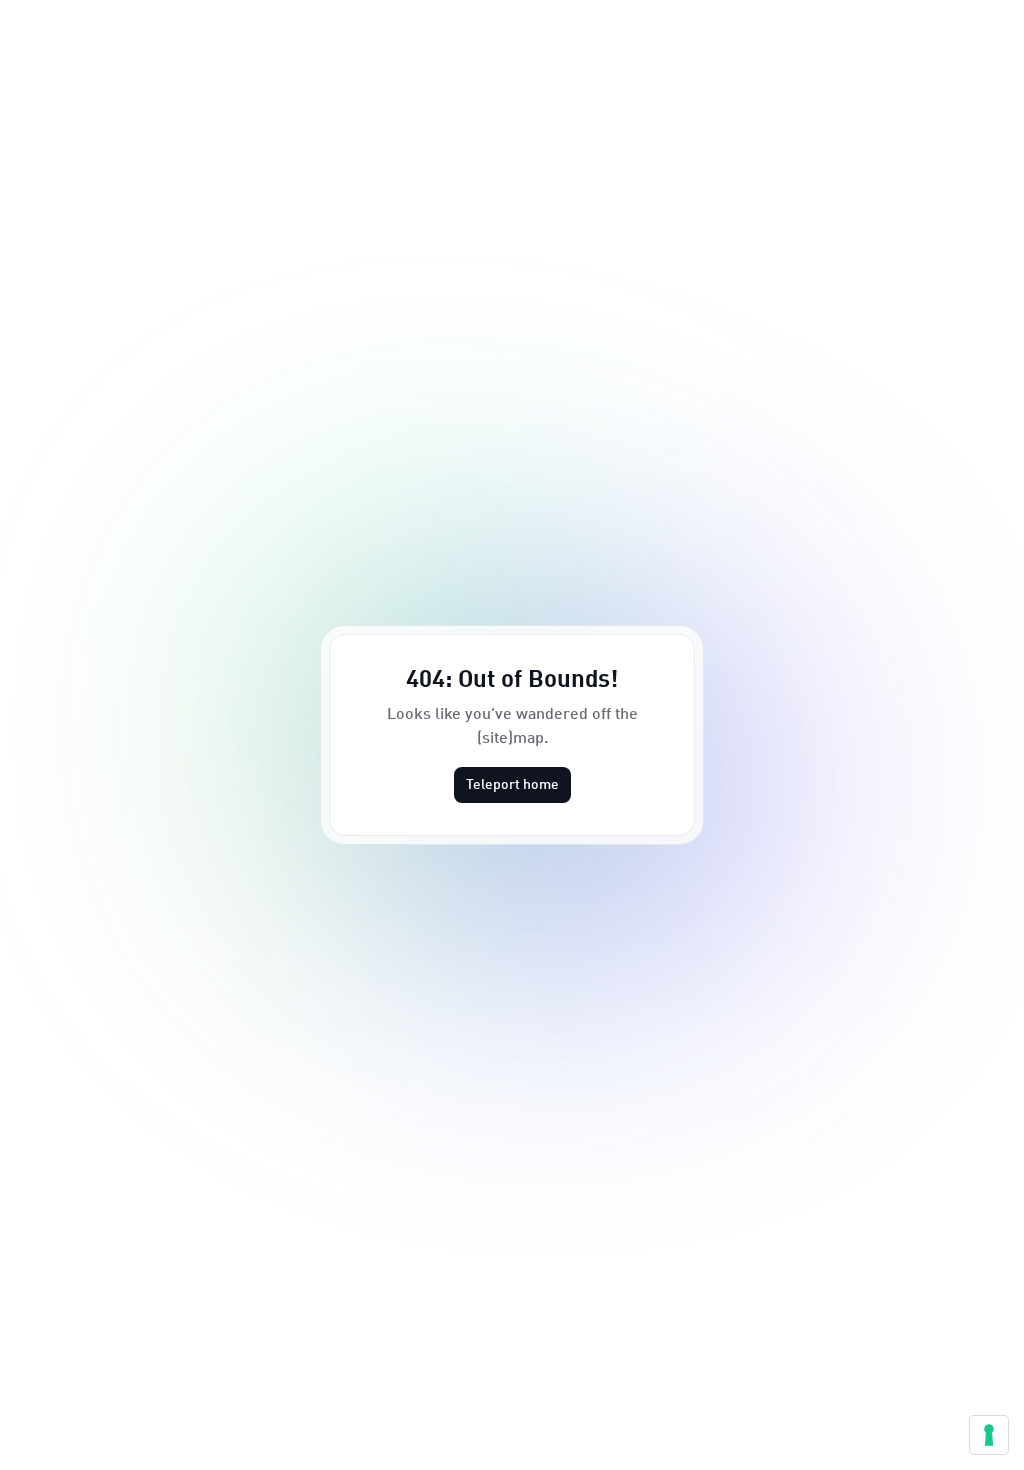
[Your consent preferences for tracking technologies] (989, 1435)
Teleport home (512, 785)
